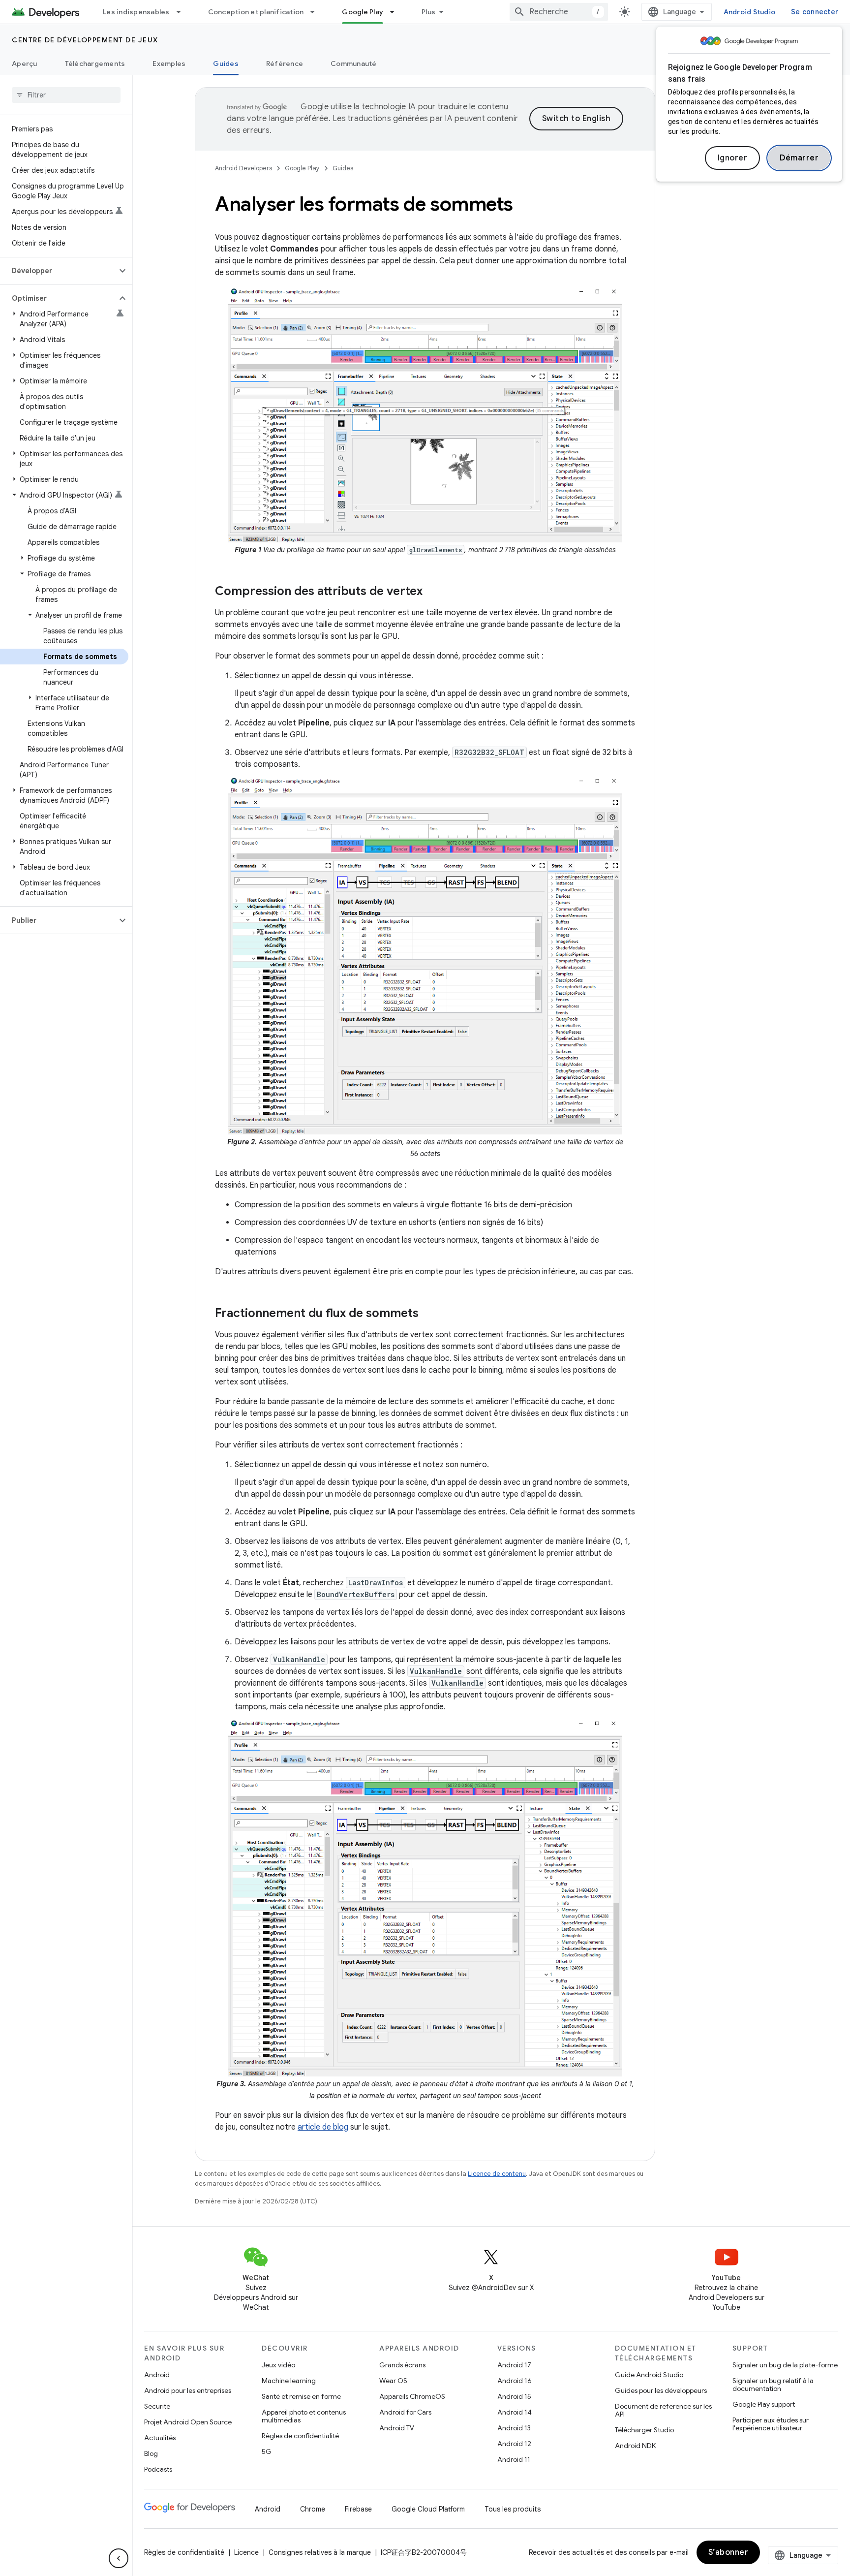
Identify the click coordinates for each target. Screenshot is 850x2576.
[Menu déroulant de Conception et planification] (317, 12)
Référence (285, 63)
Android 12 (514, 2444)
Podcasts (158, 2469)
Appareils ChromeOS (412, 2396)
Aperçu (25, 63)
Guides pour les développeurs (661, 2390)
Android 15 (514, 2396)
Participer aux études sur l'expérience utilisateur (771, 2424)
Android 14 (515, 2412)
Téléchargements (95, 63)
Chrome (313, 2509)
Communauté (354, 63)
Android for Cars (405, 2412)
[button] (58, 271)
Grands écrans (402, 2365)
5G (267, 2451)
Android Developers (243, 168)
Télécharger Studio (644, 2430)
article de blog (323, 2127)
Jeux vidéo (278, 2365)
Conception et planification (256, 12)
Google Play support (764, 2404)
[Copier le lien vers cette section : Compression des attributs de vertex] (432, 592)
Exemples (169, 63)
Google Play (363, 12)
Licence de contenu (497, 2174)
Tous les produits (513, 2509)
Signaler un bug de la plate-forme (785, 2365)
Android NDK (635, 2446)
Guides (226, 63)
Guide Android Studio (649, 2375)
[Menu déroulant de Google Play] (396, 12)
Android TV (397, 2428)
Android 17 (514, 2365)
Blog (151, 2453)
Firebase (358, 2509)
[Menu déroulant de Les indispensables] (183, 12)
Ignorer (733, 158)
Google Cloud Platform (428, 2509)
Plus (428, 12)
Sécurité (157, 2406)
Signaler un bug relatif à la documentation (773, 2385)
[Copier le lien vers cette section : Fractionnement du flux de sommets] (428, 1314)
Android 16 (515, 2381)
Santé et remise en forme (301, 2396)
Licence (246, 2552)
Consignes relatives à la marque (320, 2552)
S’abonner (729, 2552)
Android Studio (750, 12)
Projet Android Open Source (188, 2422)
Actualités (160, 2438)
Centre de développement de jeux (85, 40)
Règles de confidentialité (300, 2436)
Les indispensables (136, 12)
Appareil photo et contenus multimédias (304, 2416)
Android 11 (514, 2459)
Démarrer (799, 158)
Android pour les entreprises (188, 2390)
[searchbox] (66, 95)
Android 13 (514, 2428)
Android (157, 2375)
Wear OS (393, 2381)
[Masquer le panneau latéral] (119, 2558)
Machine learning (289, 2381)
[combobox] (559, 12)
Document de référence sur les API (663, 2410)
